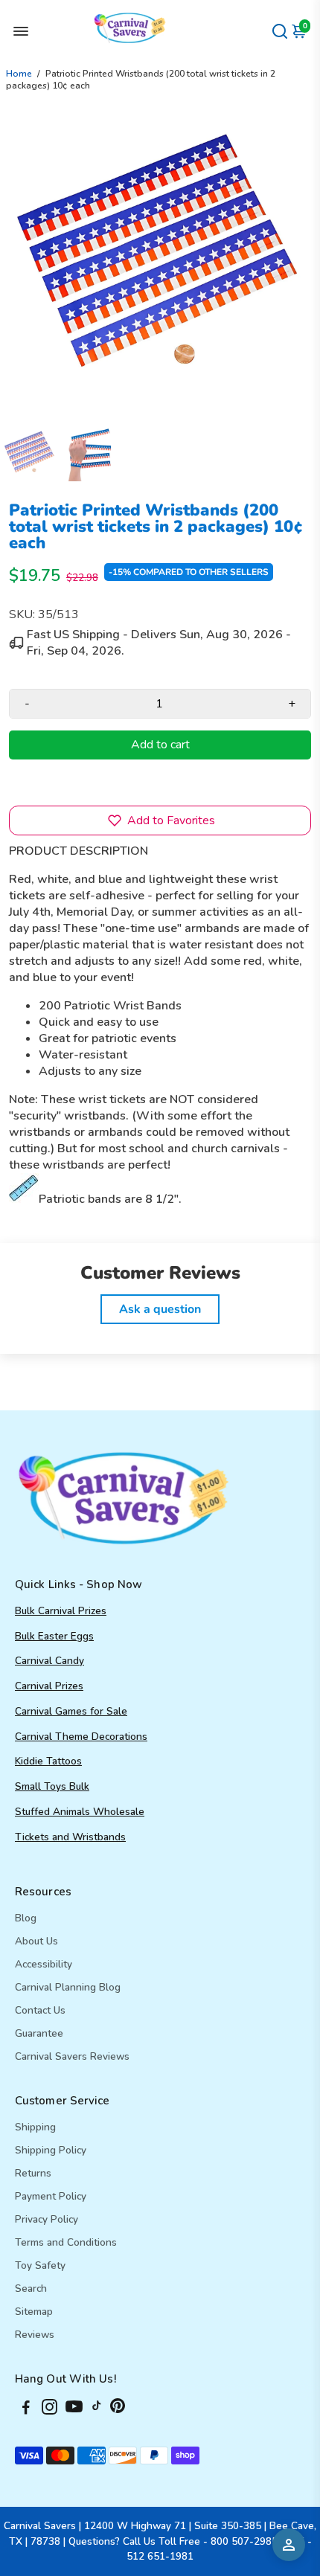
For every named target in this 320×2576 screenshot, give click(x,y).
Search (31, 2288)
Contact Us (40, 2010)
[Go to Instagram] (49, 2409)
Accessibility (44, 1964)
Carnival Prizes (49, 1686)
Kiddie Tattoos (48, 1761)
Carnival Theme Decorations (81, 1737)
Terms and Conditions (66, 2242)
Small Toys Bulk (52, 1786)
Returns (33, 2173)
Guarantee (39, 2033)
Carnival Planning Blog (68, 1987)
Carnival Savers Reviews (72, 2056)
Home (19, 74)
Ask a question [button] (160, 1309)
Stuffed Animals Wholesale (80, 1812)
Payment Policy (51, 2196)
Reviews (35, 2335)
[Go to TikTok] (97, 2409)
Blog (26, 1918)
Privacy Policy (47, 2219)
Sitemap (34, 2312)
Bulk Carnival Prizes (61, 1611)
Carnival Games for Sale (71, 1711)
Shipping (35, 2127)
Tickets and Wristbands (70, 1837)
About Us (36, 1941)
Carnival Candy (49, 1661)
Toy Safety (40, 2265)
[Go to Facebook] (26, 2409)
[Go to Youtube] (74, 2409)
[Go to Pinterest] (118, 2409)
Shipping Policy (51, 2150)
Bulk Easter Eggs (54, 1636)
